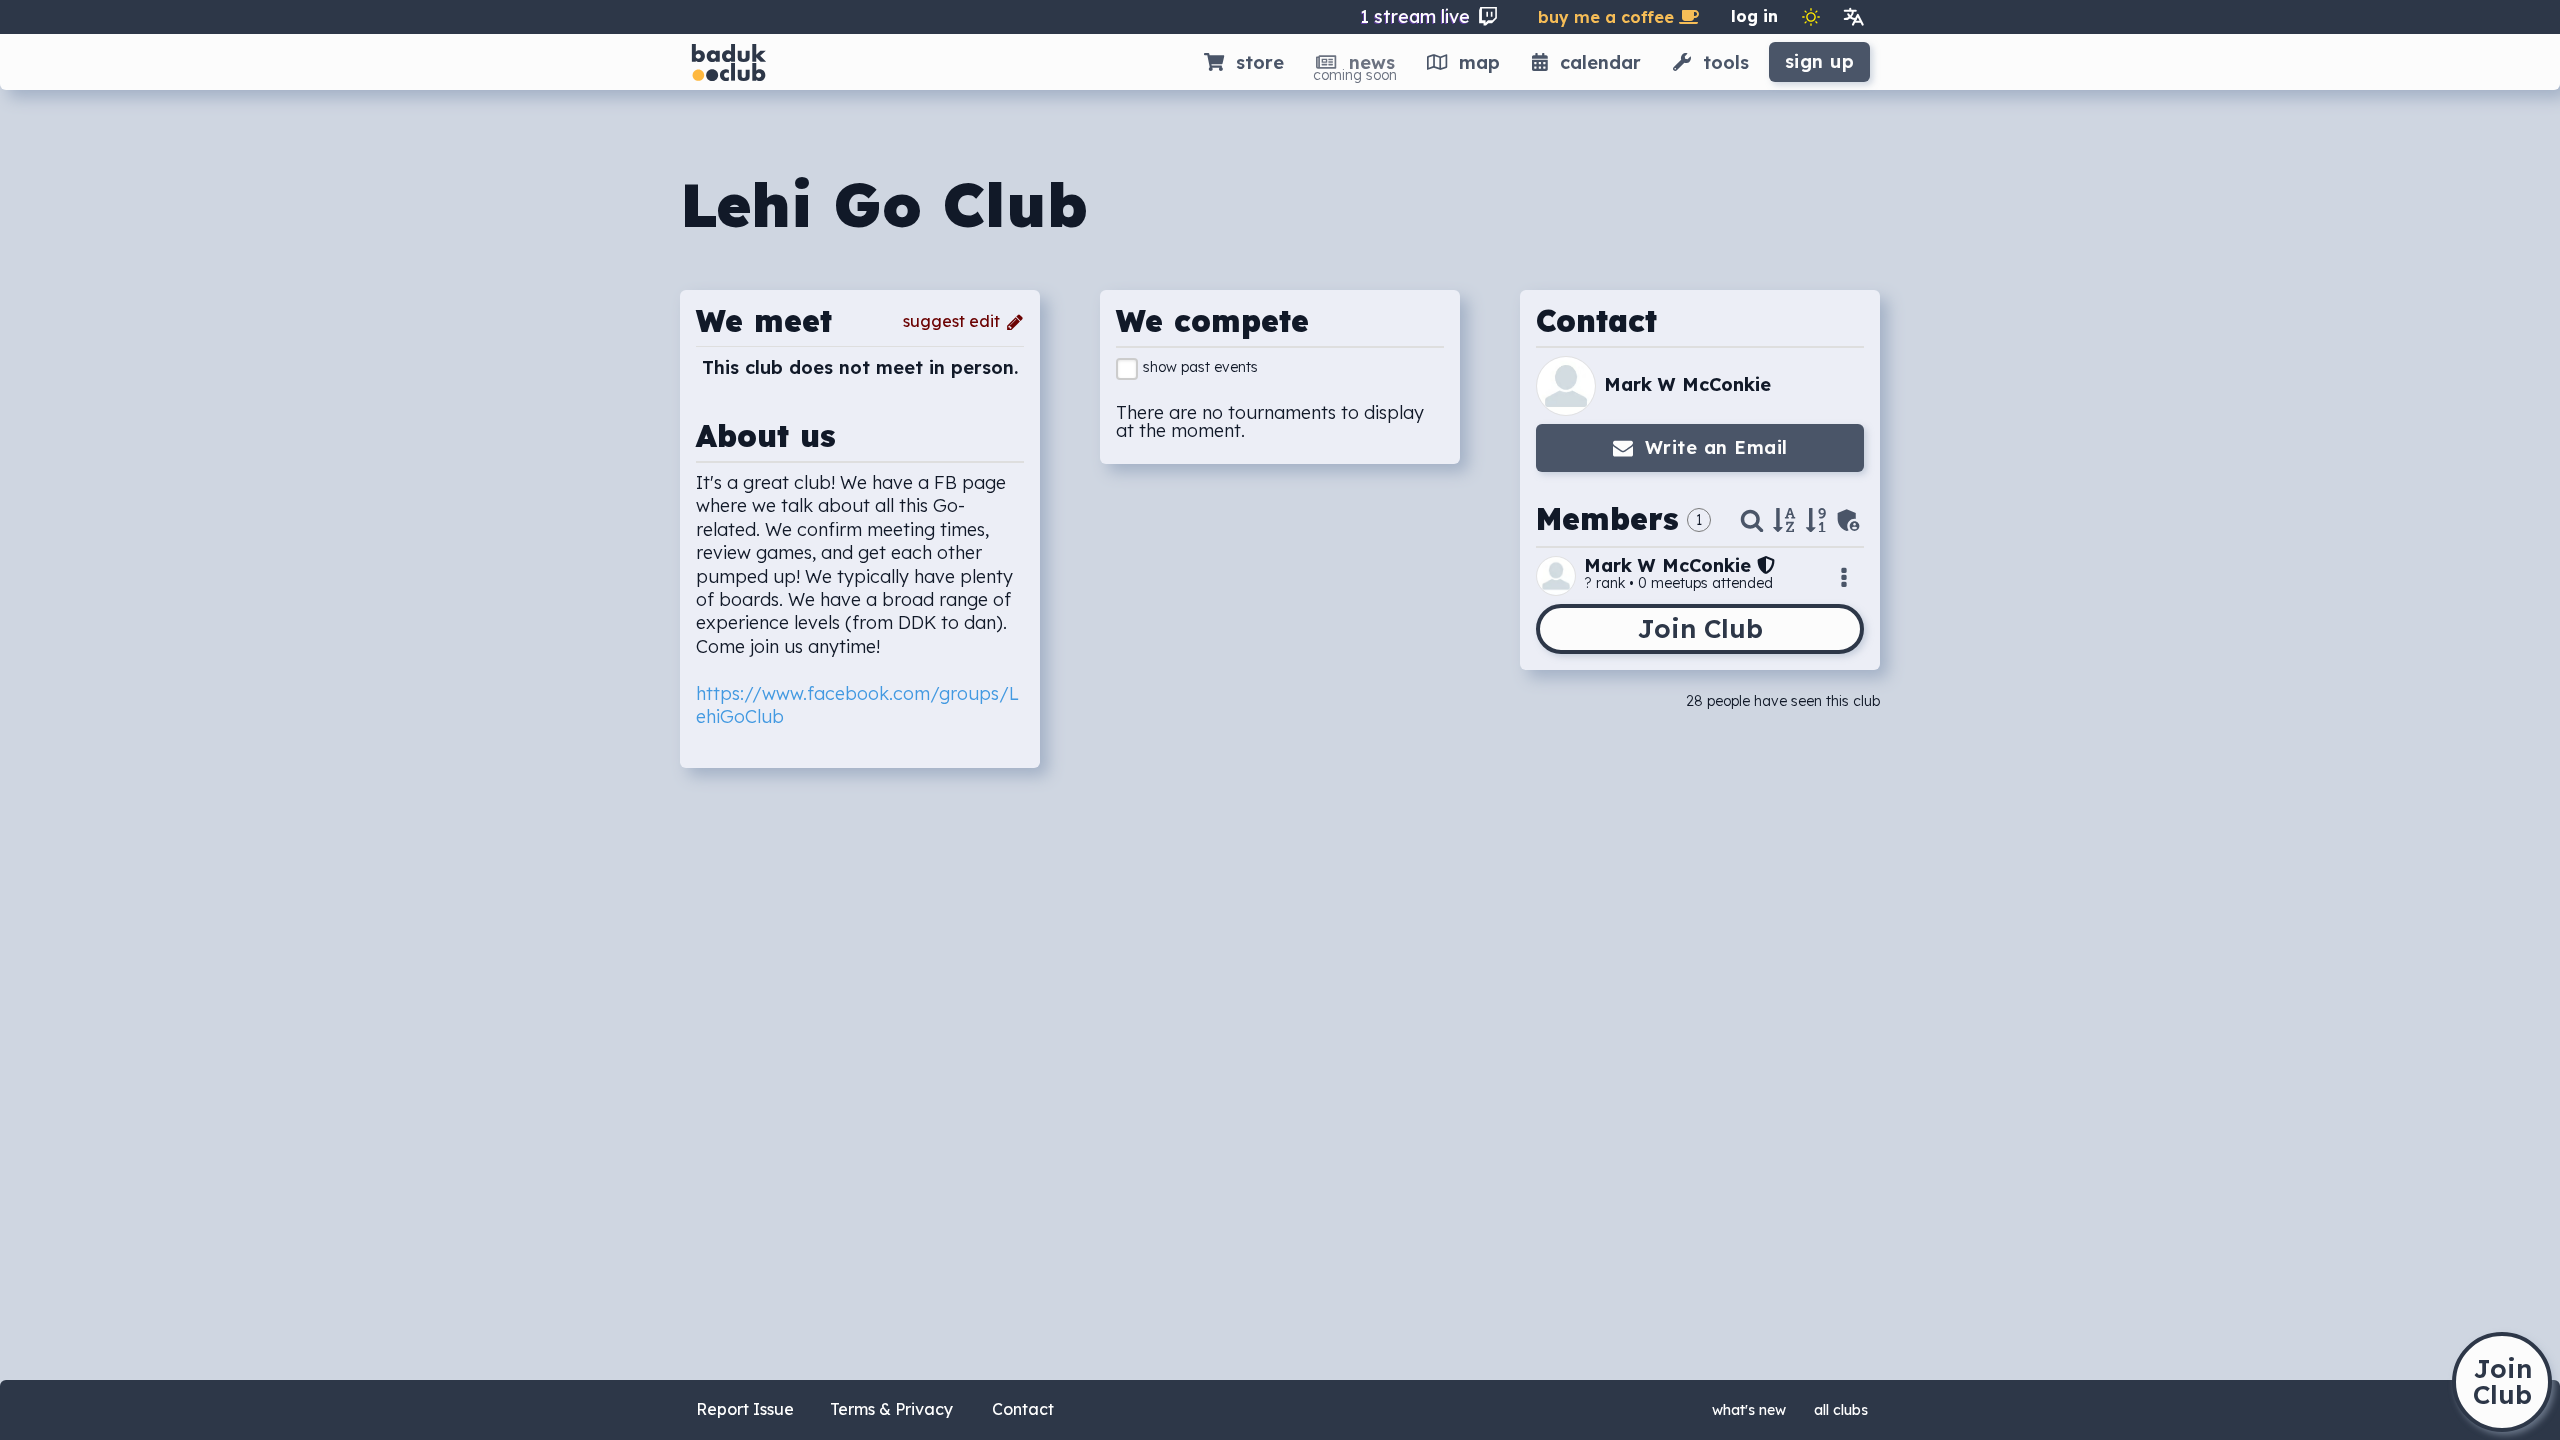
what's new (1749, 1410)
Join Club (1700, 628)
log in (1754, 16)
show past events (1200, 367)
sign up (1820, 61)
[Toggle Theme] (1811, 17)
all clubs (1841, 1410)
